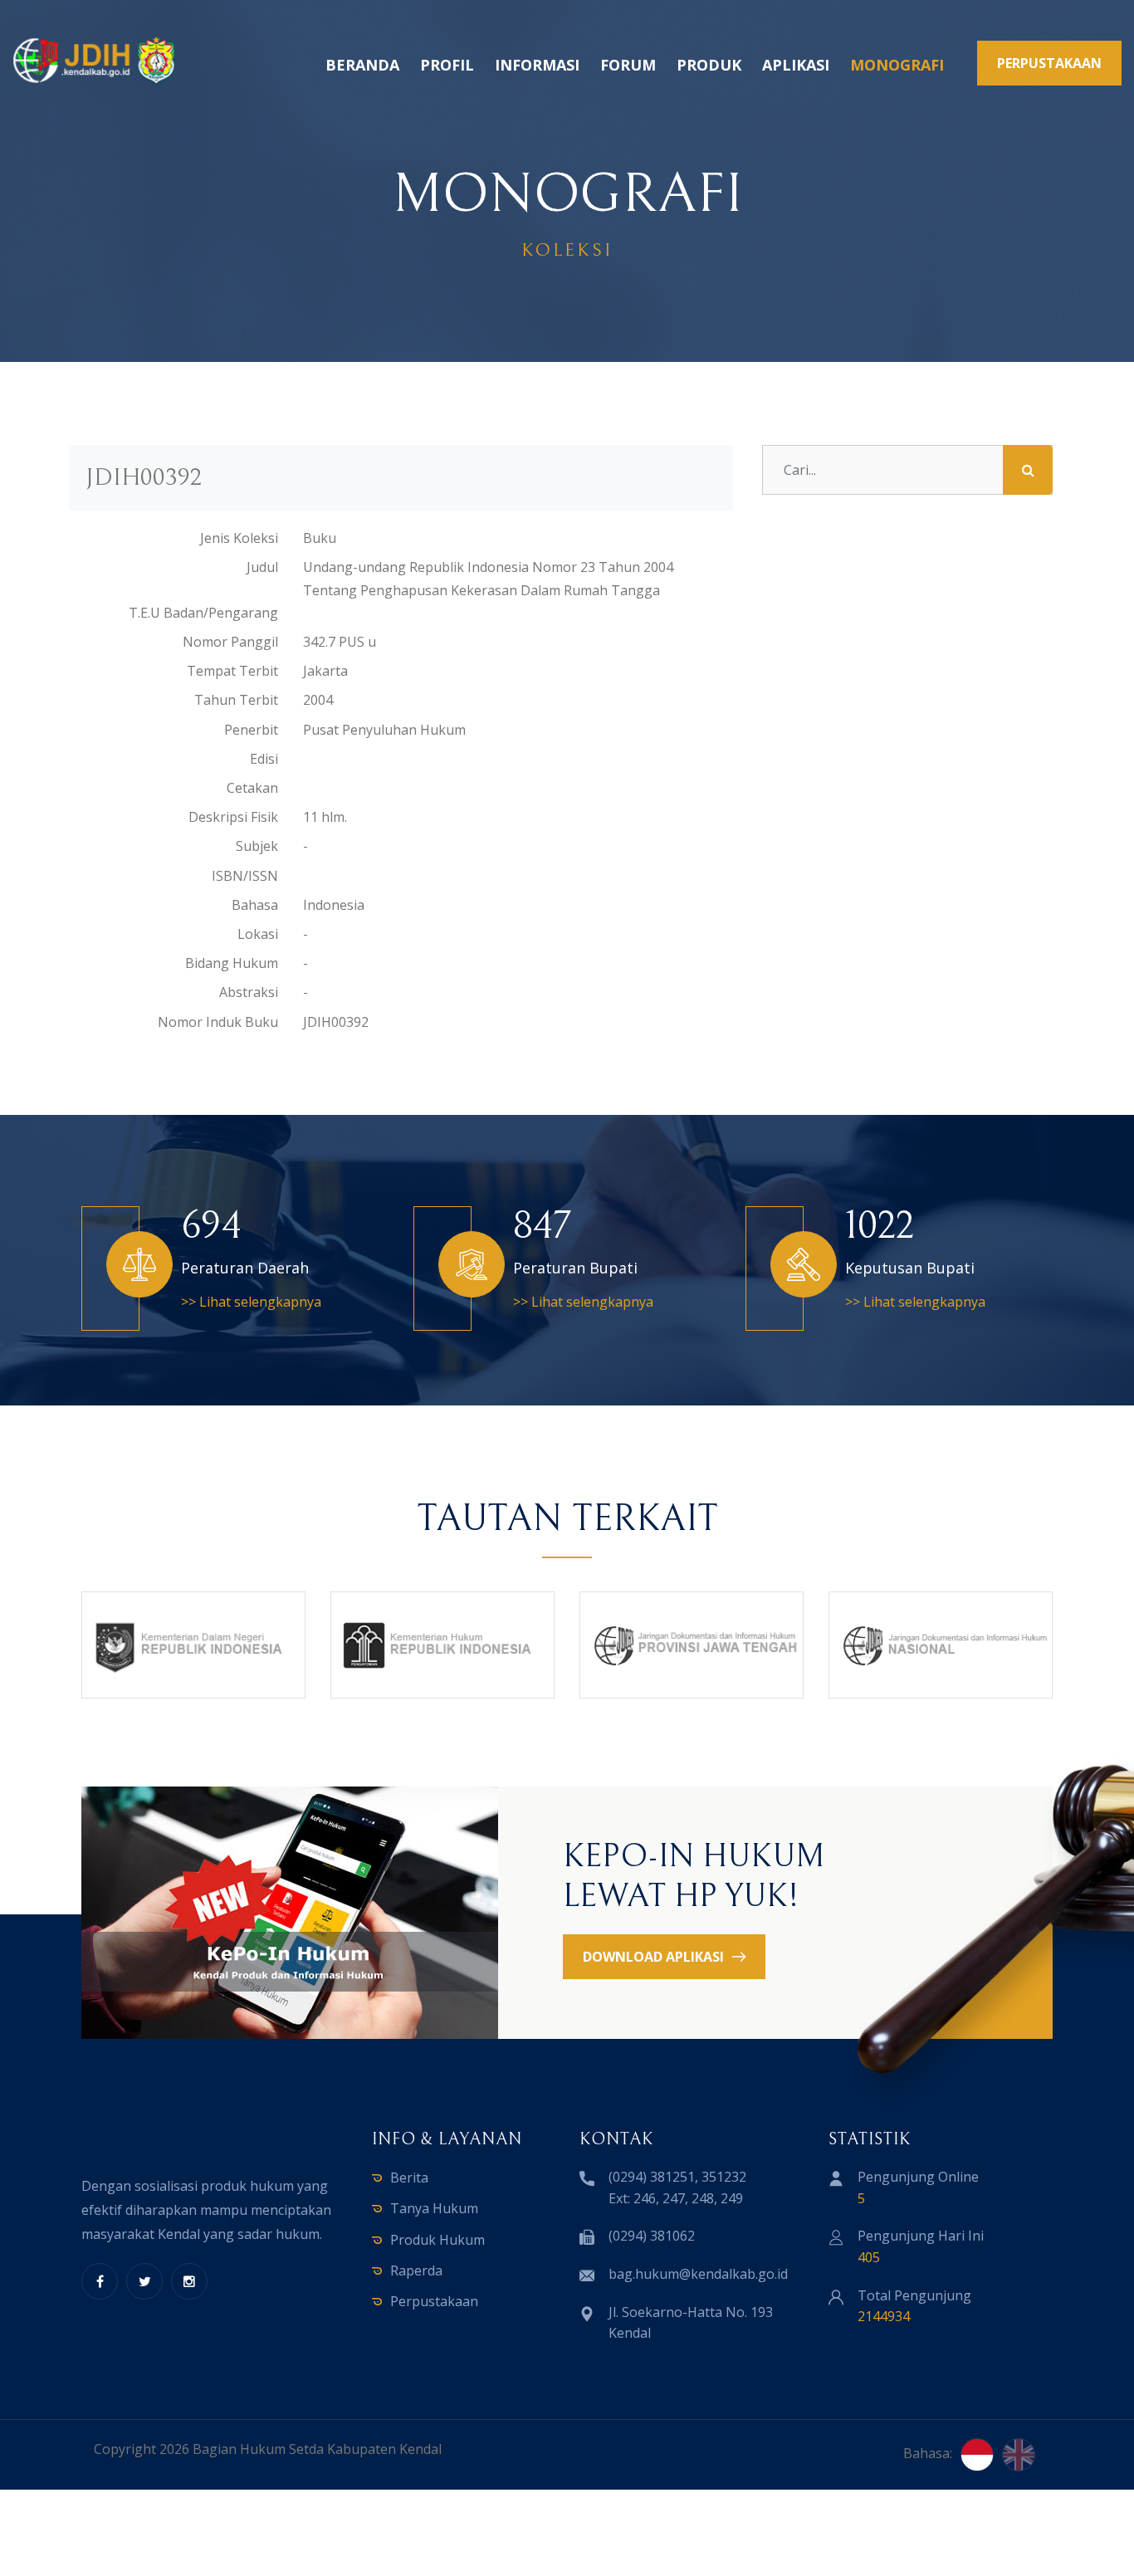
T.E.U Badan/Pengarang (203, 613)
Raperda (416, 2270)
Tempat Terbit (232, 671)
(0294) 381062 (652, 2236)
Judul (262, 567)
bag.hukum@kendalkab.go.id (698, 2274)
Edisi (264, 759)
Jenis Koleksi (239, 538)
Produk (709, 65)
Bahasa (255, 905)
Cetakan (252, 788)
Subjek (257, 846)
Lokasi (258, 934)
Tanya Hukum (434, 2208)
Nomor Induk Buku (218, 1022)
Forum (628, 65)
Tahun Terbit (236, 700)
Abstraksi (249, 992)
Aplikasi (796, 65)
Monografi (897, 65)
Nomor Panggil (230, 642)
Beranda (362, 65)
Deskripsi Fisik (233, 817)
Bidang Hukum (232, 963)
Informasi (537, 65)
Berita (409, 2178)
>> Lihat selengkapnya (251, 1302)
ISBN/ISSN (245, 876)
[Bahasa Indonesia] (977, 2455)
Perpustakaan (434, 2301)
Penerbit (251, 730)
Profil (447, 65)
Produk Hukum (437, 2240)
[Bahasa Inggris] (1019, 2455)
